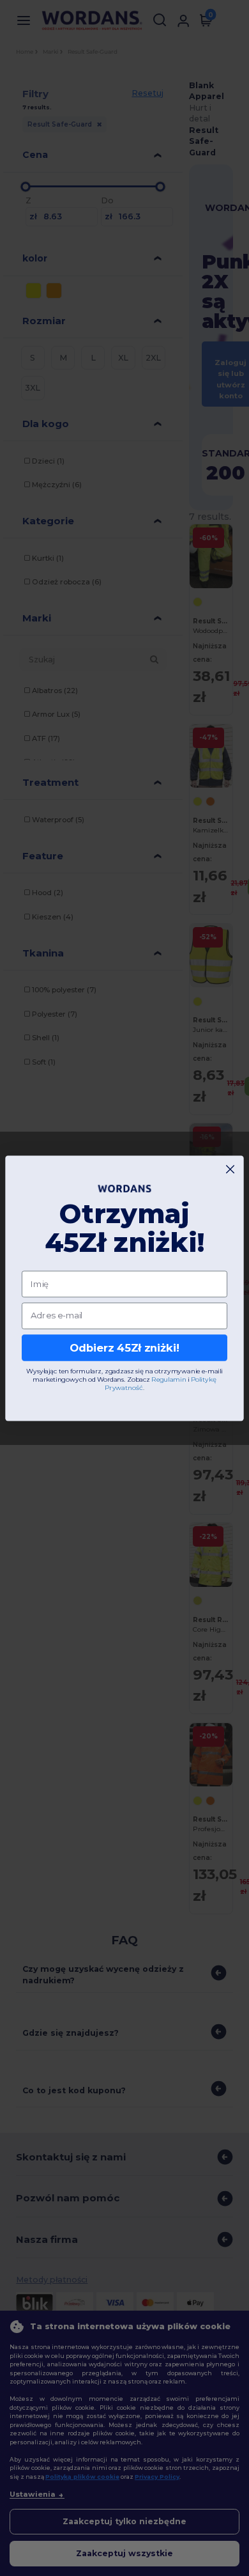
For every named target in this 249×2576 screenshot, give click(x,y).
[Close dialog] (230, 1169)
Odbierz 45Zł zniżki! (124, 1347)
